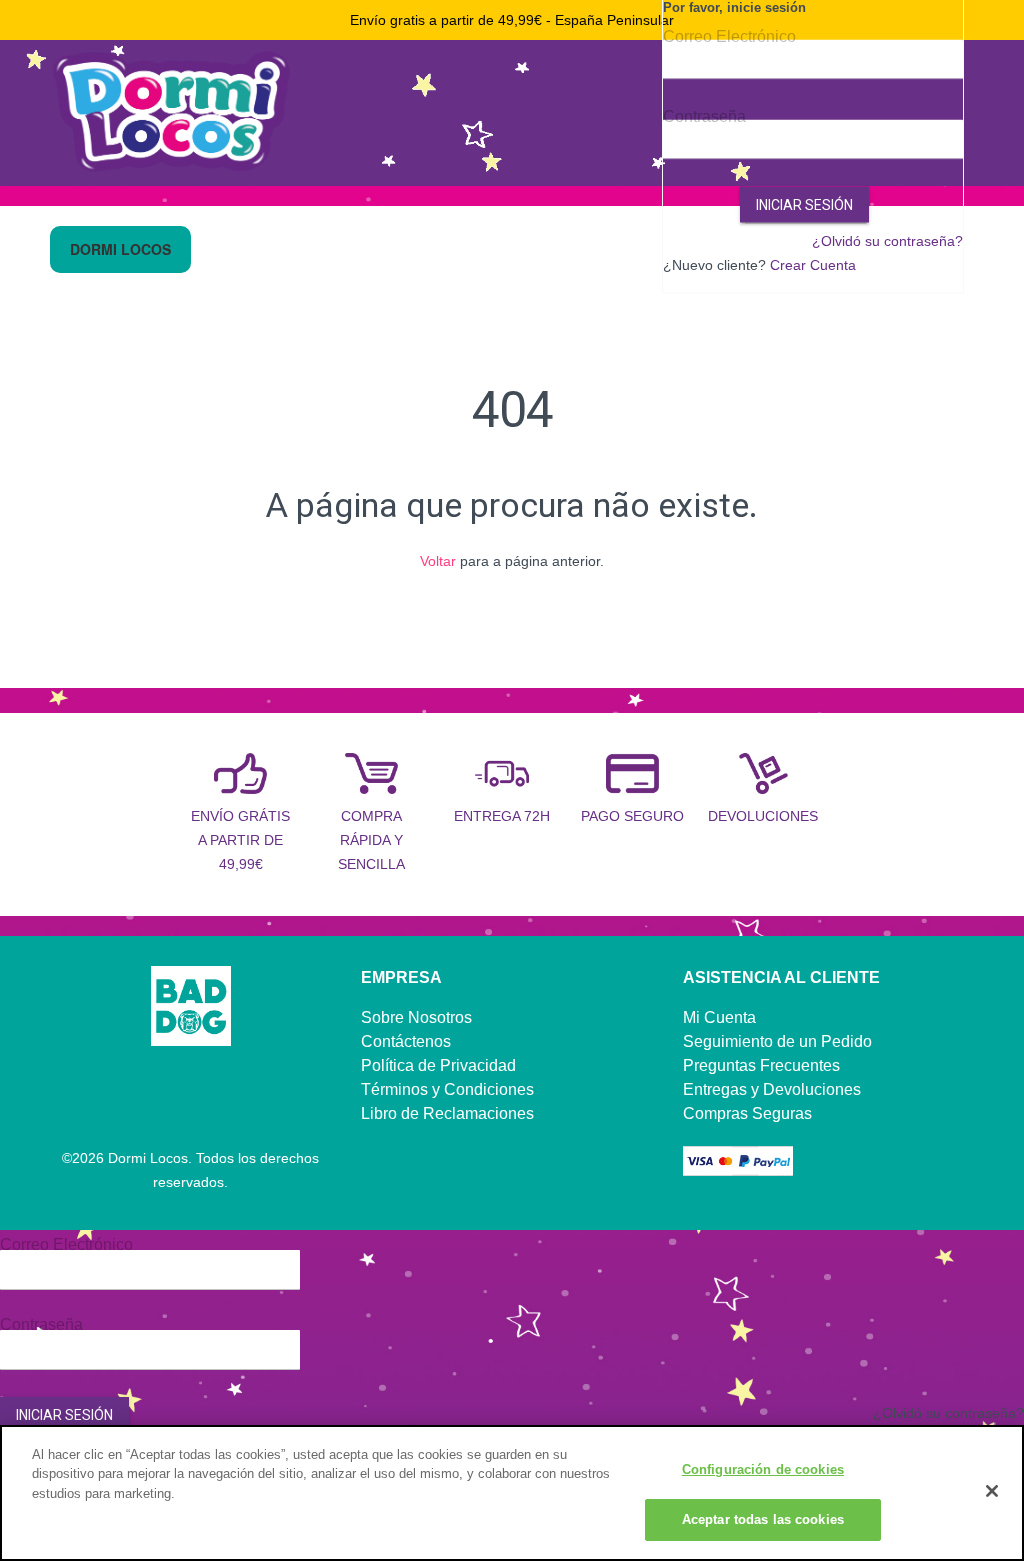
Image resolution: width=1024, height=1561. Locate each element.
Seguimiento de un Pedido (777, 1041)
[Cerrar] (992, 1491)
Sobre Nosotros (416, 1017)
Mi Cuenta (719, 1017)
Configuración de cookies (763, 1469)
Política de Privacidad (438, 1065)
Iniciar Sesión (804, 205)
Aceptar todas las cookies (763, 1519)
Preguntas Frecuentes (761, 1065)
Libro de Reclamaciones (447, 1113)
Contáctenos (406, 1041)
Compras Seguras (747, 1113)
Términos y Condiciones (447, 1089)
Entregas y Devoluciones (772, 1089)
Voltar (438, 561)
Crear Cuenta (813, 265)
